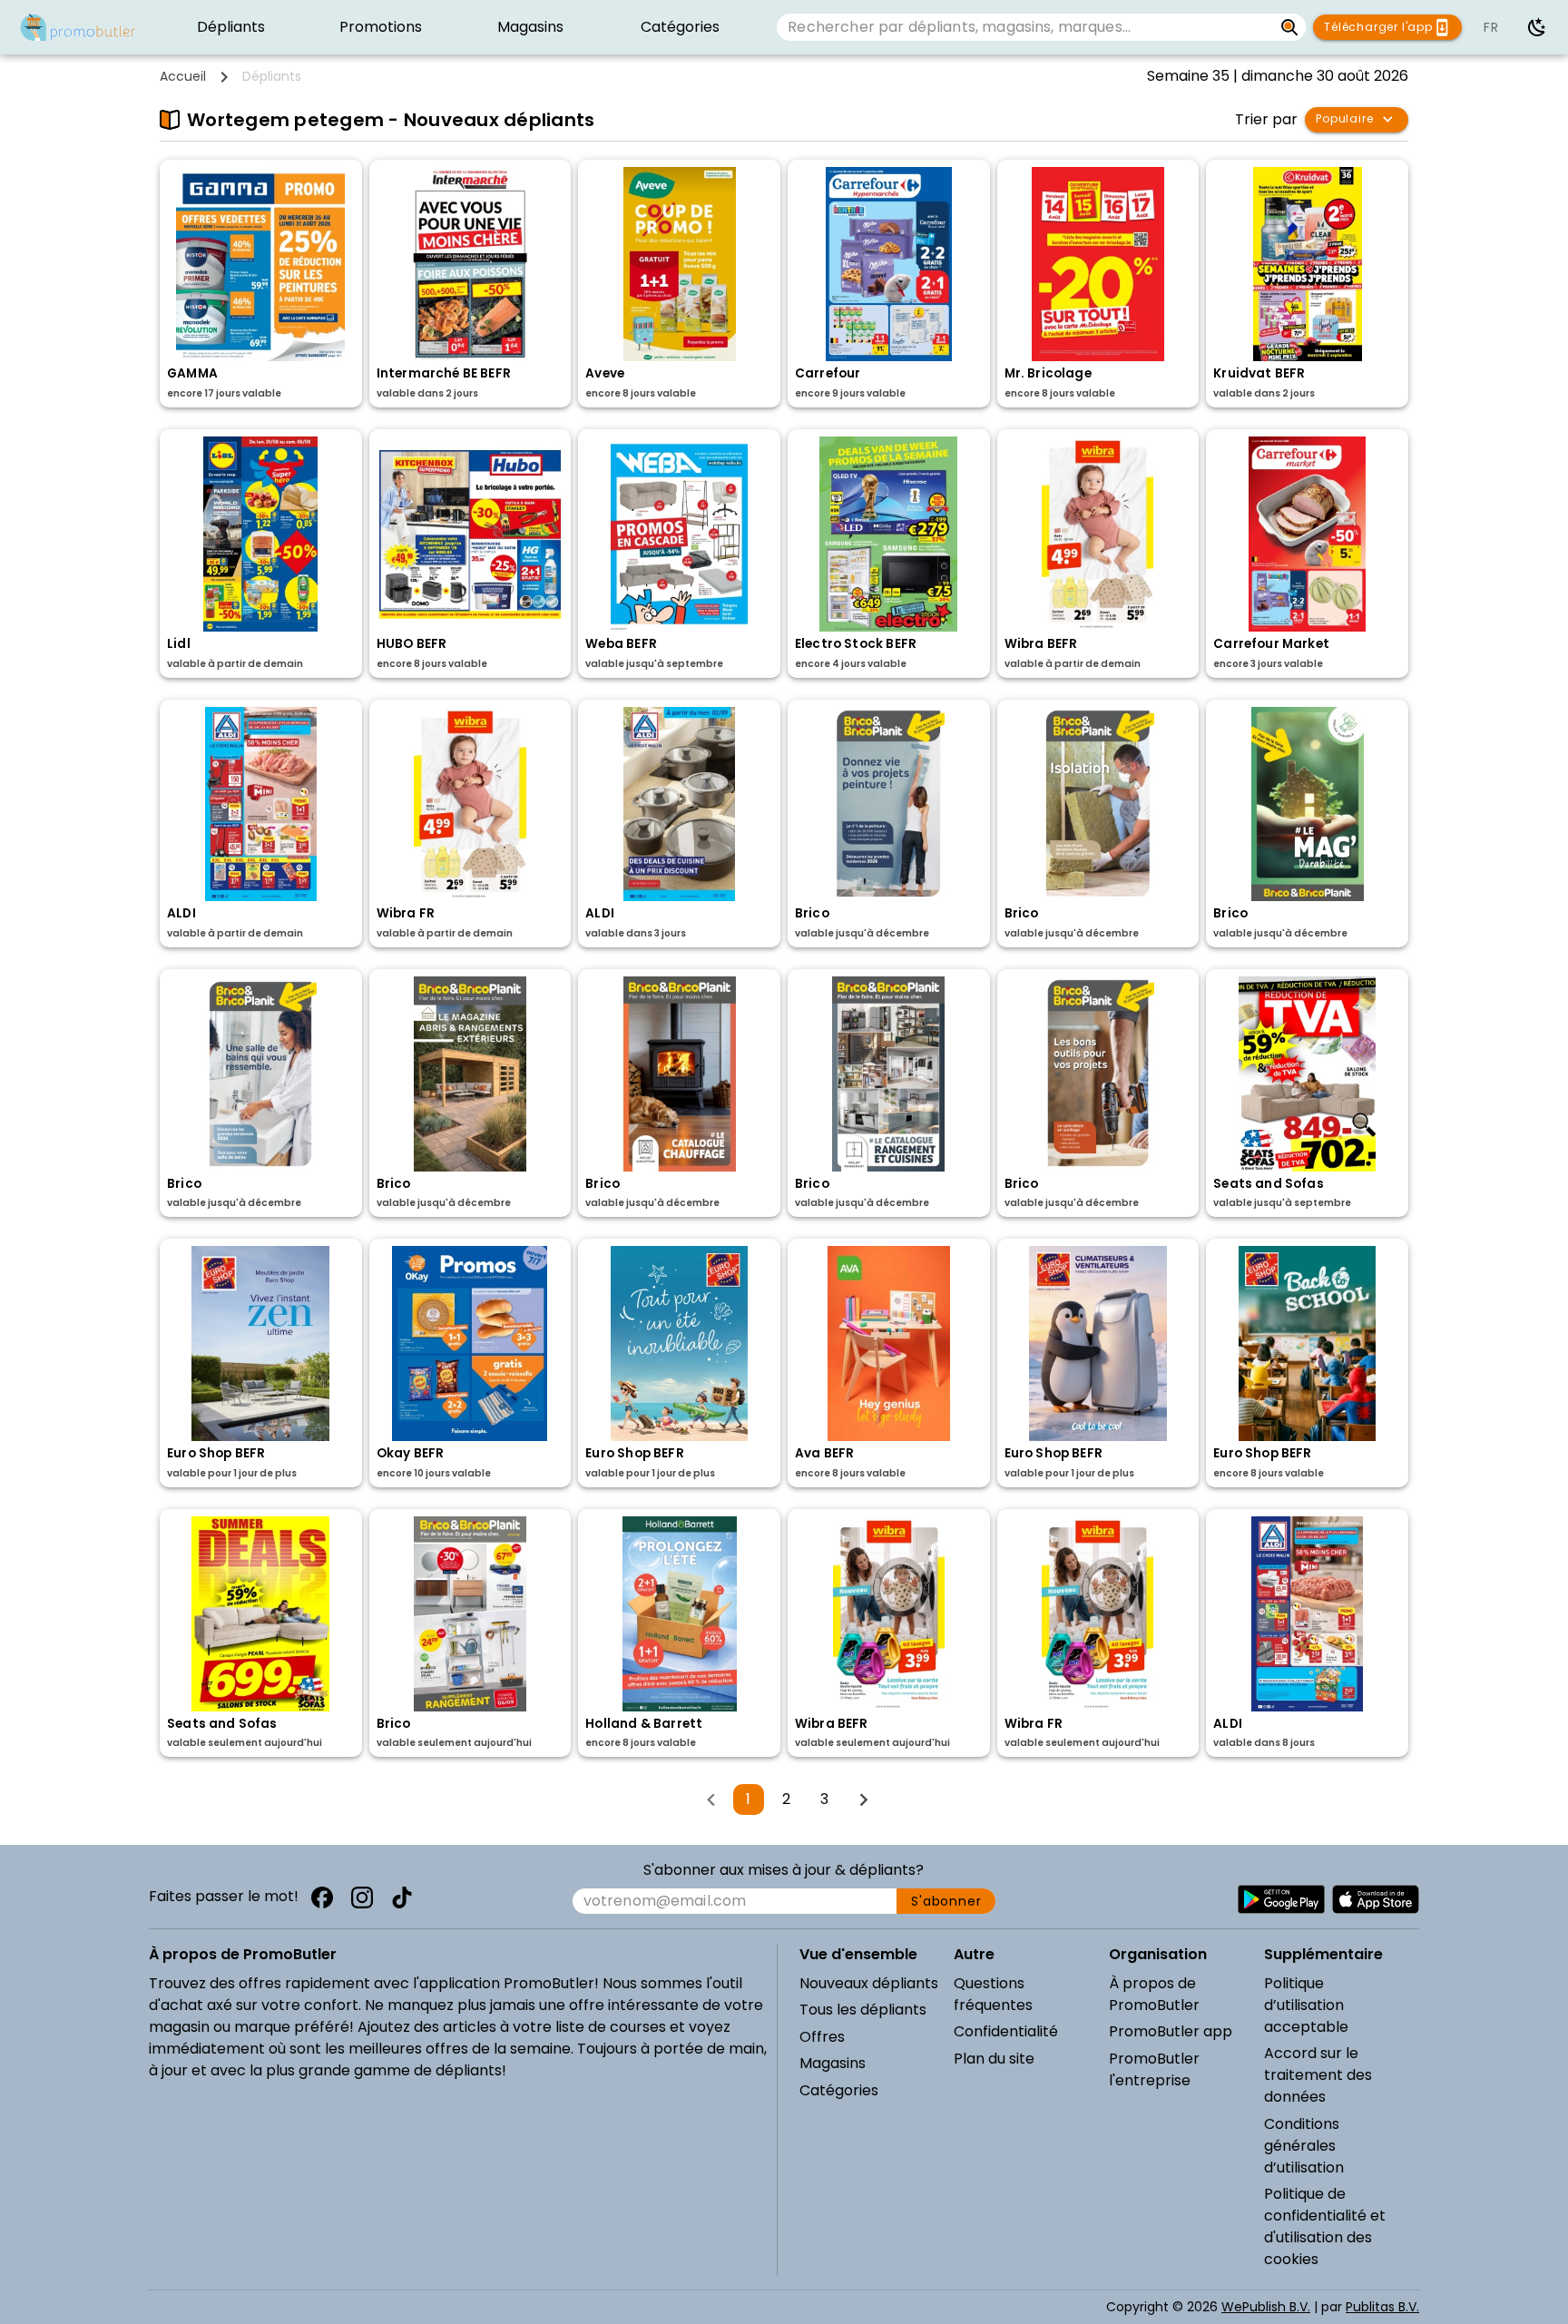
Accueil (183, 76)
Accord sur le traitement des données (1318, 2075)
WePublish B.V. (1266, 2307)
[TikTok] (402, 1897)
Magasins (833, 2063)
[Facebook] (322, 1897)
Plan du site (994, 2059)
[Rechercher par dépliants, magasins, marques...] (1290, 27)
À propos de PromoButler (1154, 1994)
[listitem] (231, 27)
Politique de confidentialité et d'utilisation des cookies (1325, 2226)
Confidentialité (1006, 2031)
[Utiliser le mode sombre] (1537, 27)
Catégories (839, 2090)
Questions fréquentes (993, 1994)
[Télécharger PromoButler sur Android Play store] (1281, 1899)
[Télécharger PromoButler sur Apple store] (1376, 1899)
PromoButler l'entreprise (1154, 2069)
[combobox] (1024, 27)
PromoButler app (1171, 2031)
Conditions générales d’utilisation (1304, 2146)
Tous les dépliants (863, 2010)
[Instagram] (362, 1897)
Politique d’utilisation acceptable (1306, 2005)
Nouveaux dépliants (869, 1983)
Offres (822, 2037)
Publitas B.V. (1382, 2307)
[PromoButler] (78, 27)
